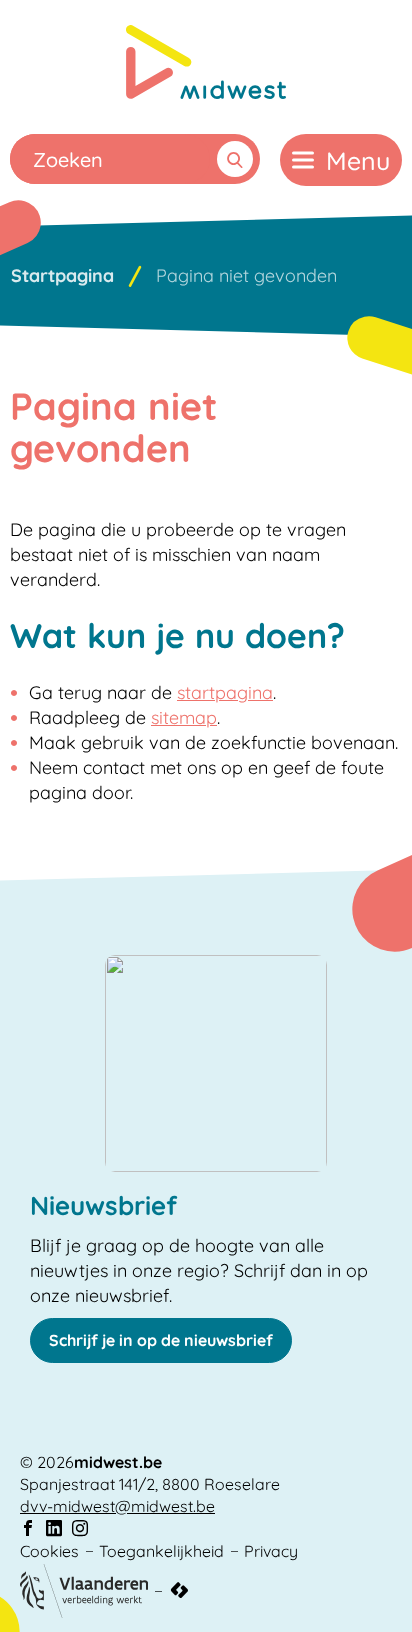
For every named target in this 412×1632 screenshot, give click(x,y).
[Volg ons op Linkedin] (54, 1528)
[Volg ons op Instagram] (80, 1528)
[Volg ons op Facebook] (28, 1528)
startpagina (225, 692)
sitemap (184, 717)
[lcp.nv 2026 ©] (179, 1590)
